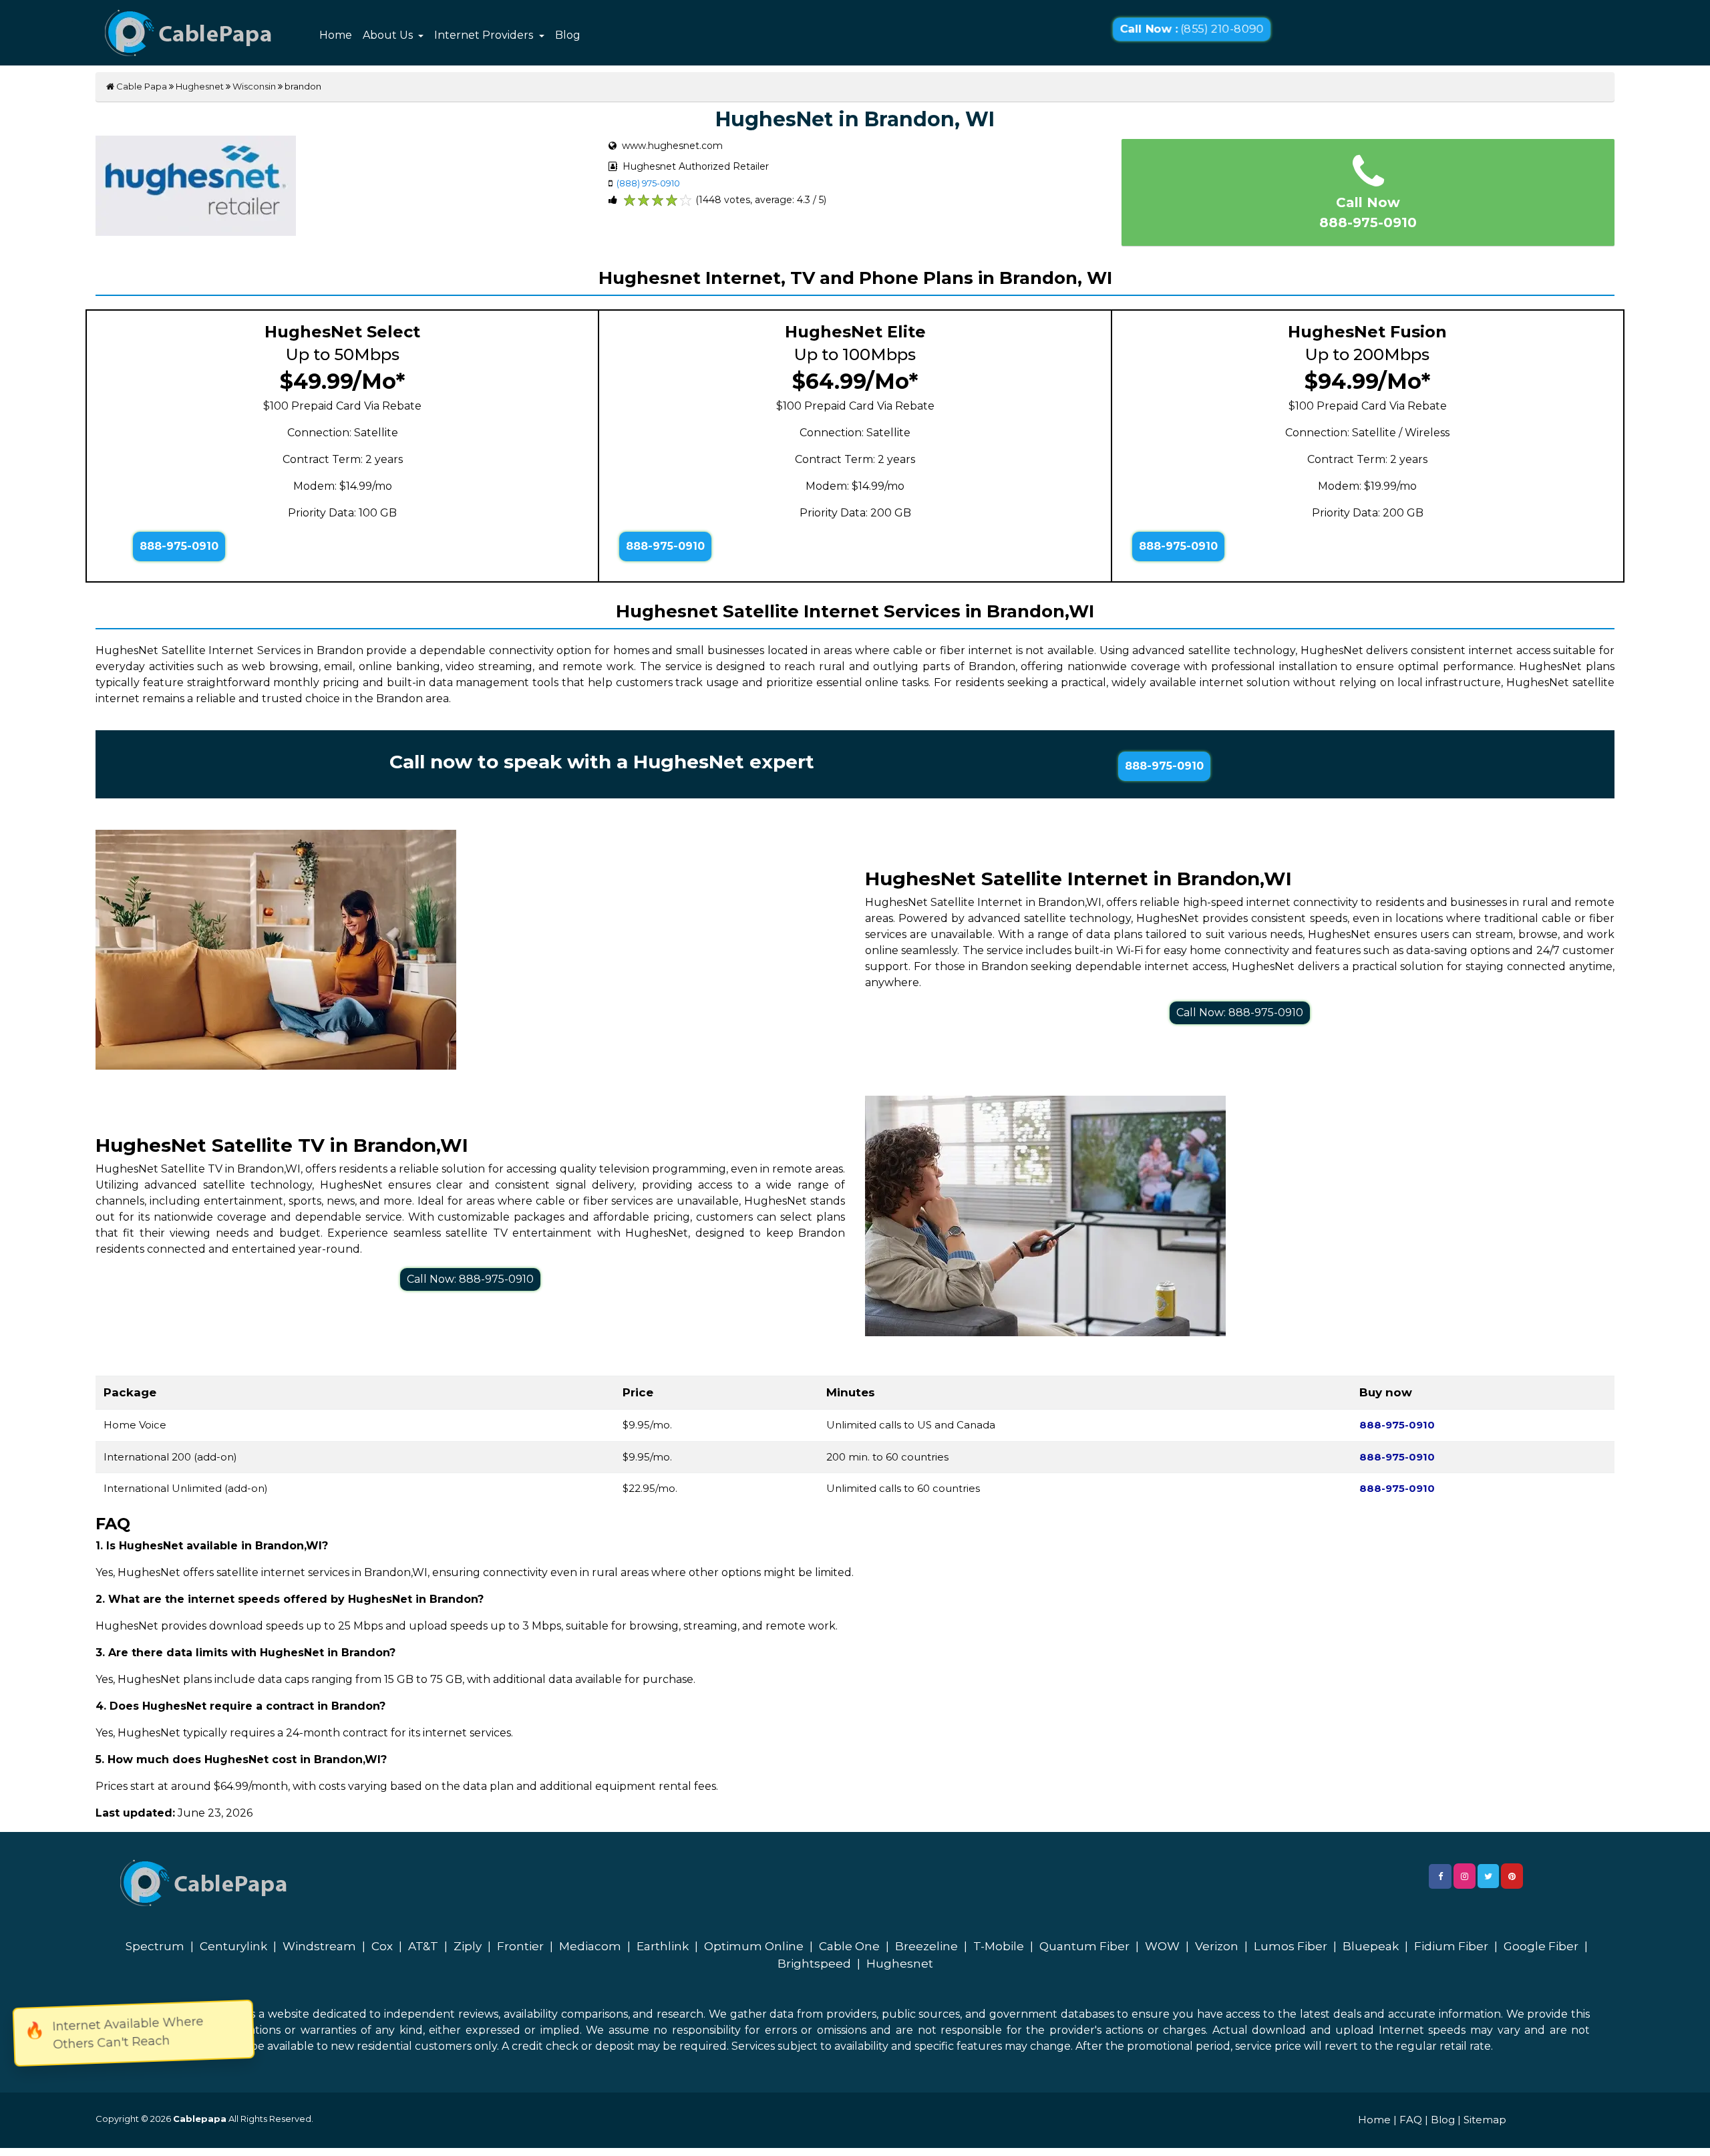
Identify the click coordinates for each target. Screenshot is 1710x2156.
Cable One (849, 1946)
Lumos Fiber (1291, 1946)
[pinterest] (1512, 1876)
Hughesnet (200, 86)
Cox (382, 1946)
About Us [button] (389, 35)
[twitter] (1488, 1876)
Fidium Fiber (1451, 1946)
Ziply (468, 1946)
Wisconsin (254, 86)
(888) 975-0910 (648, 183)
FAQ (1411, 2120)
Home (336, 35)
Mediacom (590, 1946)
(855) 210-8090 (1191, 29)
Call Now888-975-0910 (1368, 212)
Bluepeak (1371, 1946)
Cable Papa (141, 86)
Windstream (319, 1946)
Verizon (1217, 1946)
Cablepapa (200, 2119)
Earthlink (663, 1946)
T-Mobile (999, 1946)
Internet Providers (485, 35)
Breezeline (926, 1946)
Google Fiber (1541, 1946)
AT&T (423, 1946)
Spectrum (155, 1946)
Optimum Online (754, 1946)
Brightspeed (814, 1964)
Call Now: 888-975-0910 (1240, 1013)
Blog (568, 35)
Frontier (520, 1946)
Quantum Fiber (1084, 1946)
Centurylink (233, 1946)
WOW (1162, 1946)
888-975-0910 (179, 546)
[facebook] (1440, 1876)
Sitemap (1485, 2120)
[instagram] (1465, 1876)
